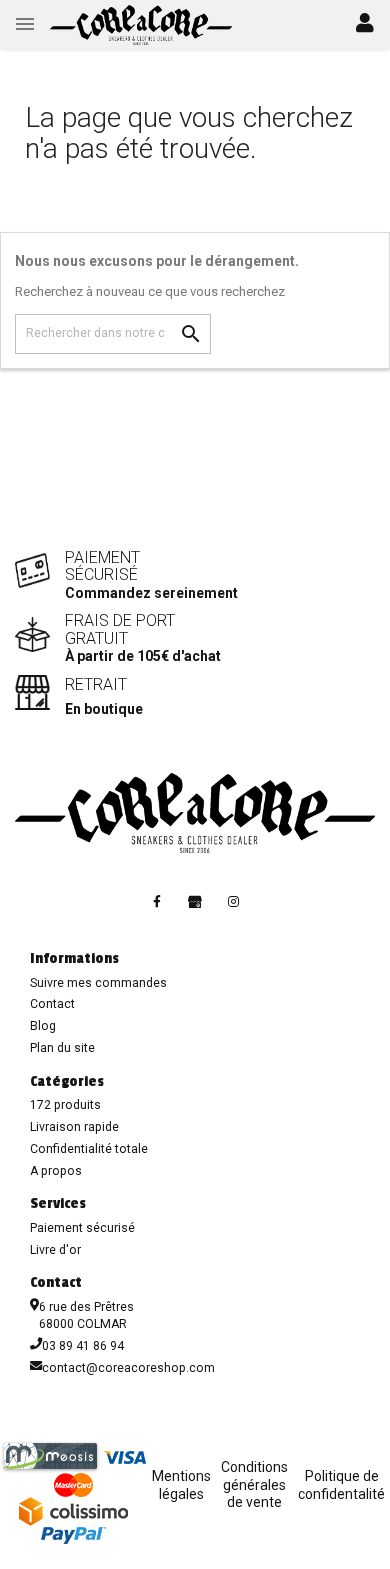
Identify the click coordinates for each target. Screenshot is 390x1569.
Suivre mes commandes (98, 983)
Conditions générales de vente (254, 1484)
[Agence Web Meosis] (50, 1456)
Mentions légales (181, 1485)
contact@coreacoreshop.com (128, 1368)
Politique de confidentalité (341, 1485)
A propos (56, 1171)
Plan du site (62, 1048)
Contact (52, 1004)
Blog (43, 1026)
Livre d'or (55, 1250)
